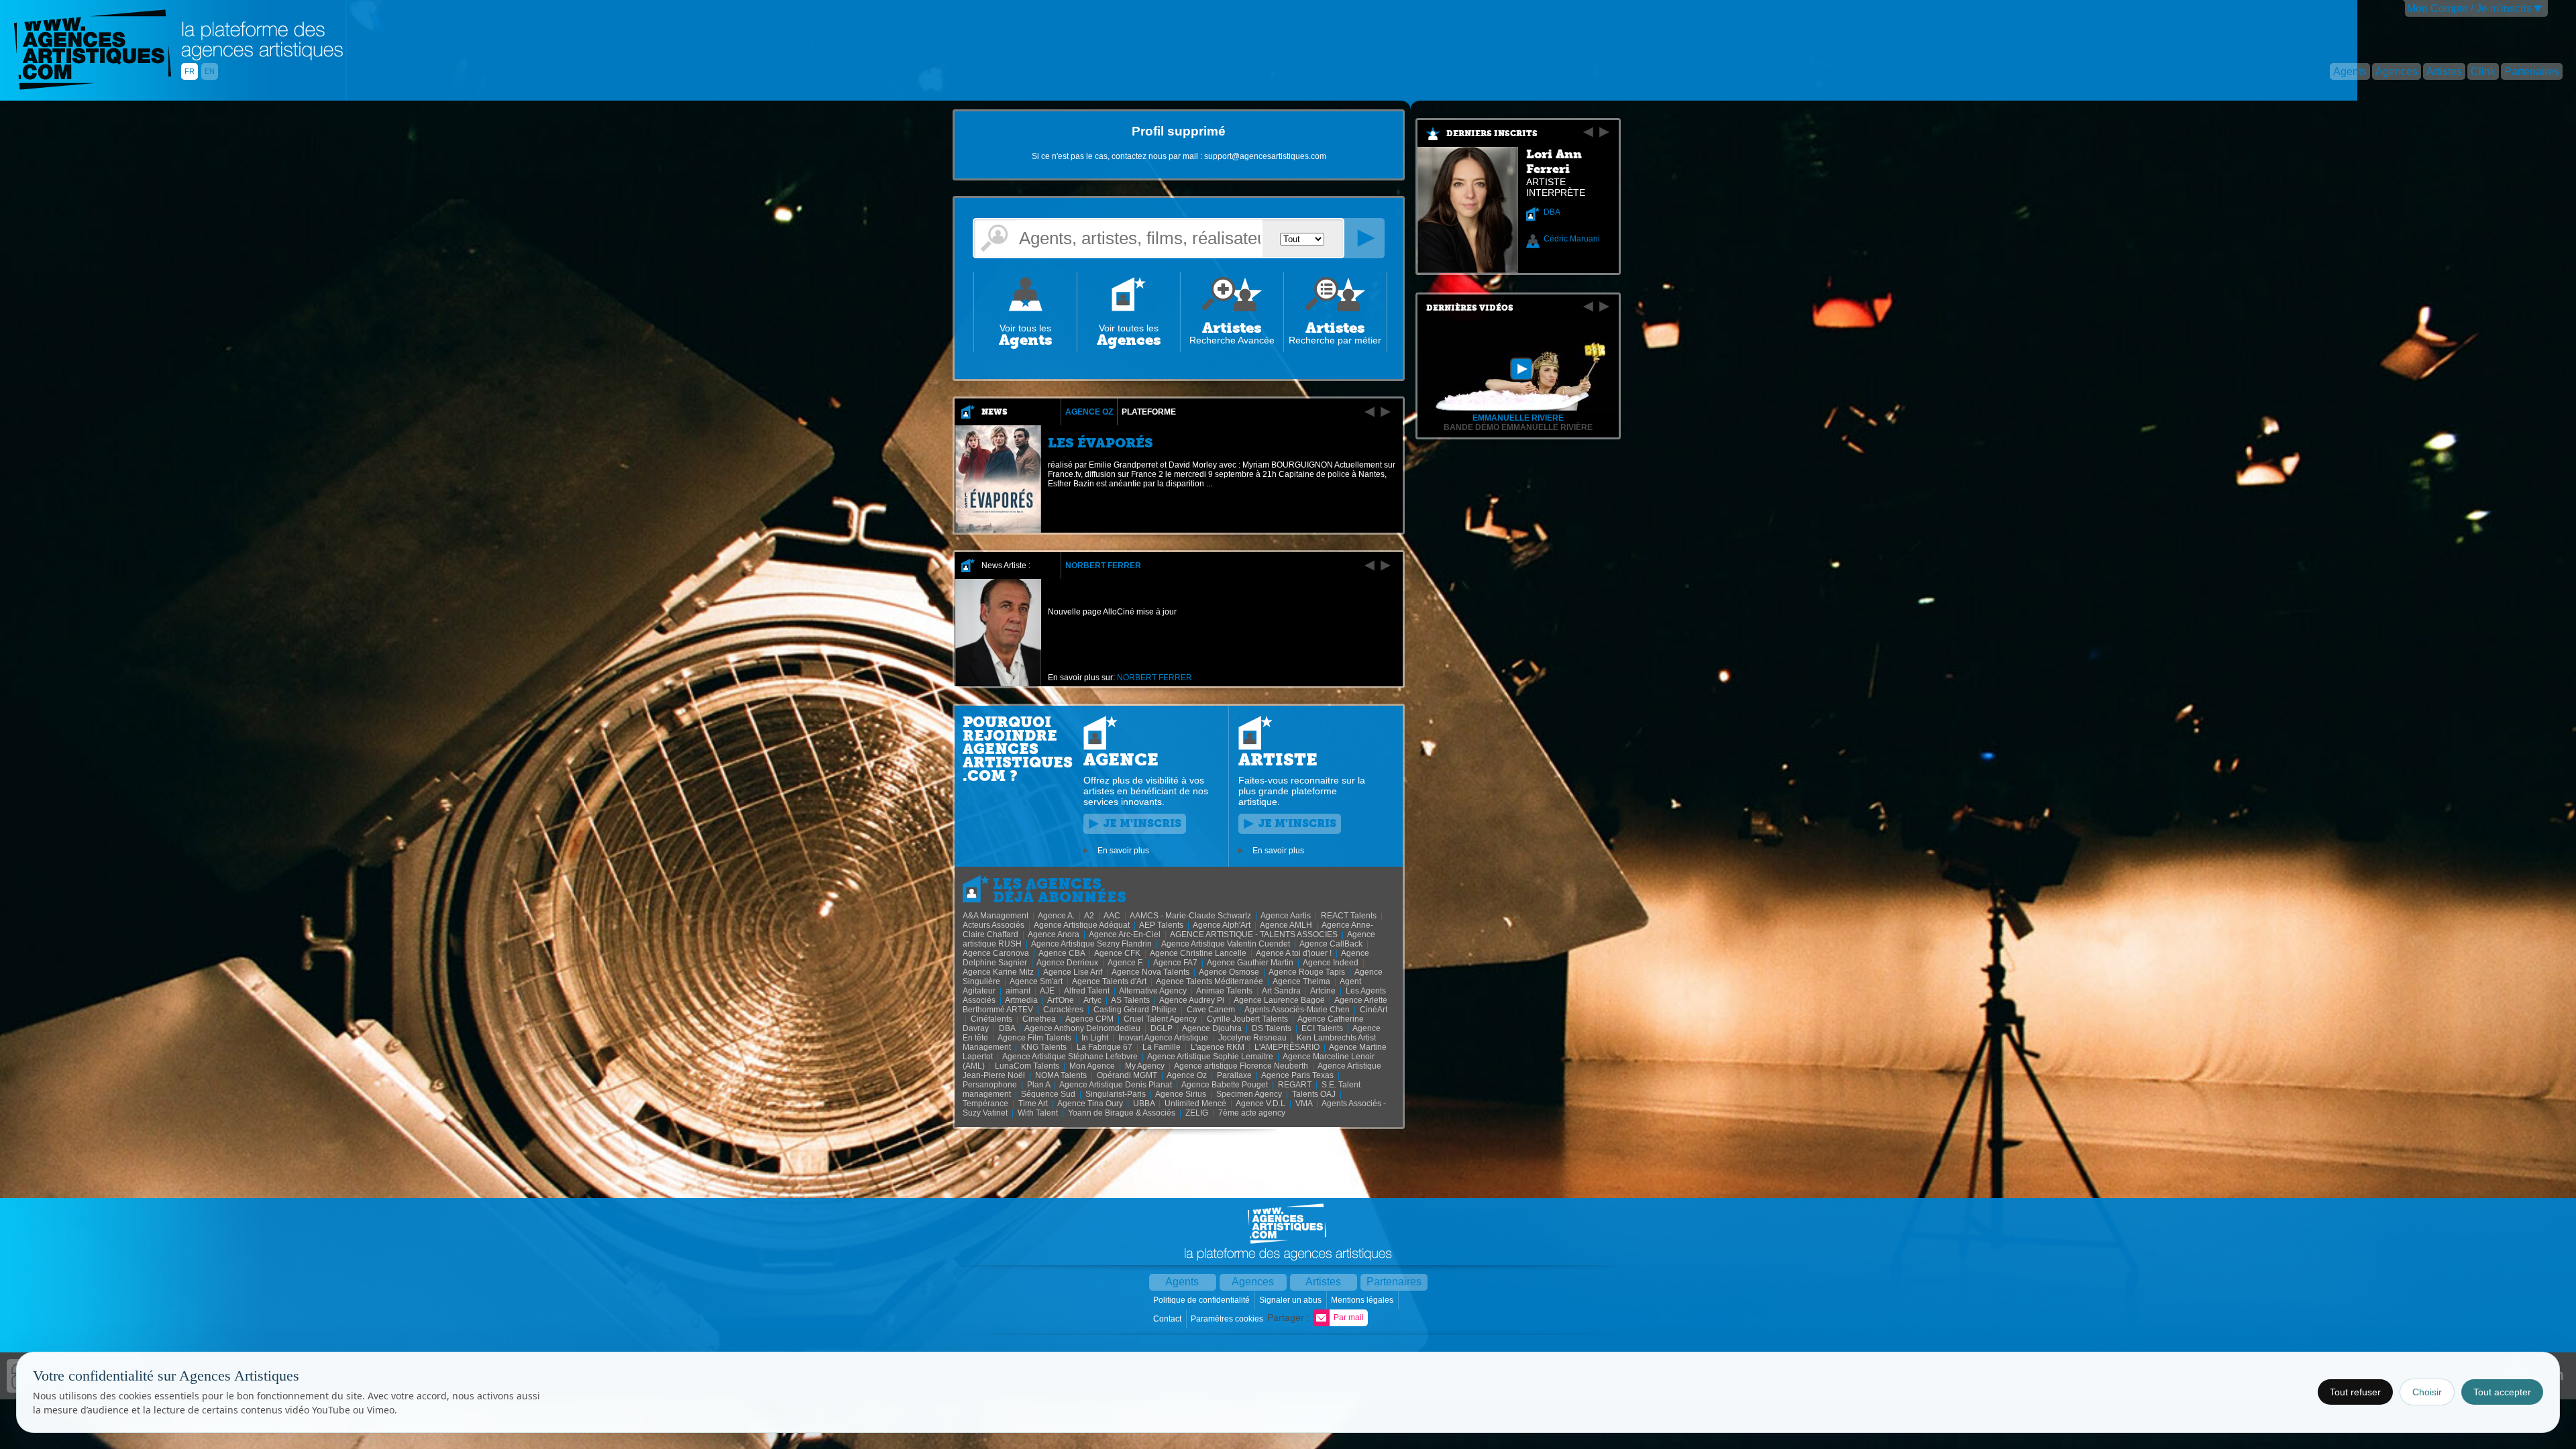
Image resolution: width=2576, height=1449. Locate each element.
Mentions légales (1363, 1300)
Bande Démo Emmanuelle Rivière (1518, 427)
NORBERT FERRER (1103, 566)
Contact (1168, 1319)
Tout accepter (2502, 1392)
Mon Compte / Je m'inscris (2469, 8)
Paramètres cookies (1228, 1319)
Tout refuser (2355, 1392)
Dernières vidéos (1470, 308)
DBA (1552, 212)
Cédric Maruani (1572, 239)
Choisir (2427, 1392)
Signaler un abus (1291, 1300)
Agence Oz (1089, 412)
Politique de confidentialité (1202, 1300)
